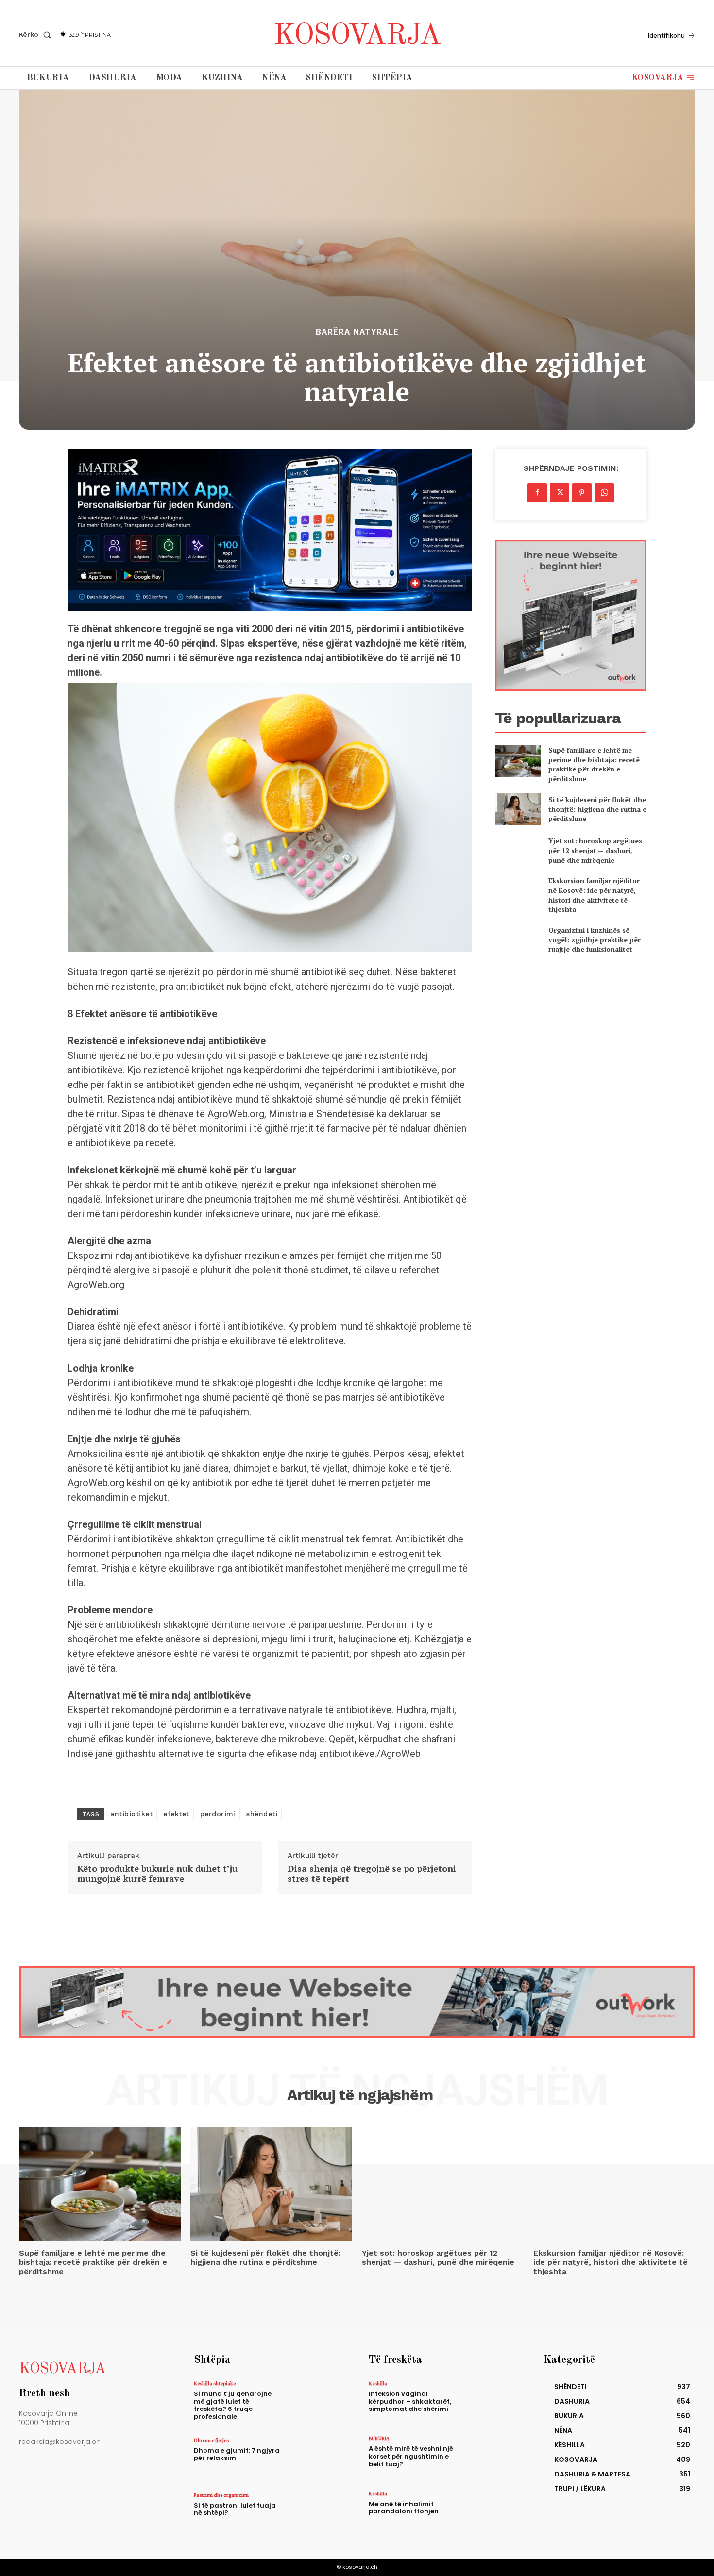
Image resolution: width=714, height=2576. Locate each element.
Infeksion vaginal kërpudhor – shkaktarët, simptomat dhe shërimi (410, 2401)
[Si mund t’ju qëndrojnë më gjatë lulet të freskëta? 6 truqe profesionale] (315, 2401)
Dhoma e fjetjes (211, 2440)
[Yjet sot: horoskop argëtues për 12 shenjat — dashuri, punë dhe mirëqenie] (518, 850)
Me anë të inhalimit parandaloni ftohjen (404, 2508)
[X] (560, 493)
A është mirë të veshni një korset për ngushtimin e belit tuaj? (411, 2456)
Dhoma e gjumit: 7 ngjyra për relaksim (237, 2454)
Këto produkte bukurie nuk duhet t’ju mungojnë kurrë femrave (157, 1874)
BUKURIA (379, 2438)
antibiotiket (131, 1814)
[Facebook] (537, 493)
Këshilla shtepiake (215, 2383)
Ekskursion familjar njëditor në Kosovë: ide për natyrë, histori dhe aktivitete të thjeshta (594, 895)
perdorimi (218, 1814)
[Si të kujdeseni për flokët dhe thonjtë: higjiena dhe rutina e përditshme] (518, 809)
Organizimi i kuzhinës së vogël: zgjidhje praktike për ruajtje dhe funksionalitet (595, 939)
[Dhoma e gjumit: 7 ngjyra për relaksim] (315, 2458)
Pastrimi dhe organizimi (221, 2495)
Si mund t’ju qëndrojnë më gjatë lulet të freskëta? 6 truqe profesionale (233, 2405)
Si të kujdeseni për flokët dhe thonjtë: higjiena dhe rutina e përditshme (597, 809)
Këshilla (378, 2383)
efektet (176, 1814)
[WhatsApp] (604, 493)
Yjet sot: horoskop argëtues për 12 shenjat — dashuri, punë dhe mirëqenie (595, 850)
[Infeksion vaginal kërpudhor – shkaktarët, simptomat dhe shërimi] (490, 2401)
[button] (37, 34)
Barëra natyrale (357, 332)
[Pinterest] (582, 493)
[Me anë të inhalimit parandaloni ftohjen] (490, 2512)
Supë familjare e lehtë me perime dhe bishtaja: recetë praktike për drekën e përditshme (594, 764)
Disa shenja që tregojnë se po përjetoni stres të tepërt (372, 1874)
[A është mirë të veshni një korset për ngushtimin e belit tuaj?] (490, 2456)
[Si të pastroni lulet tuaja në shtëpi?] (315, 2513)
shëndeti (262, 1814)
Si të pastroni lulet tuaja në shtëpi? (235, 2509)
